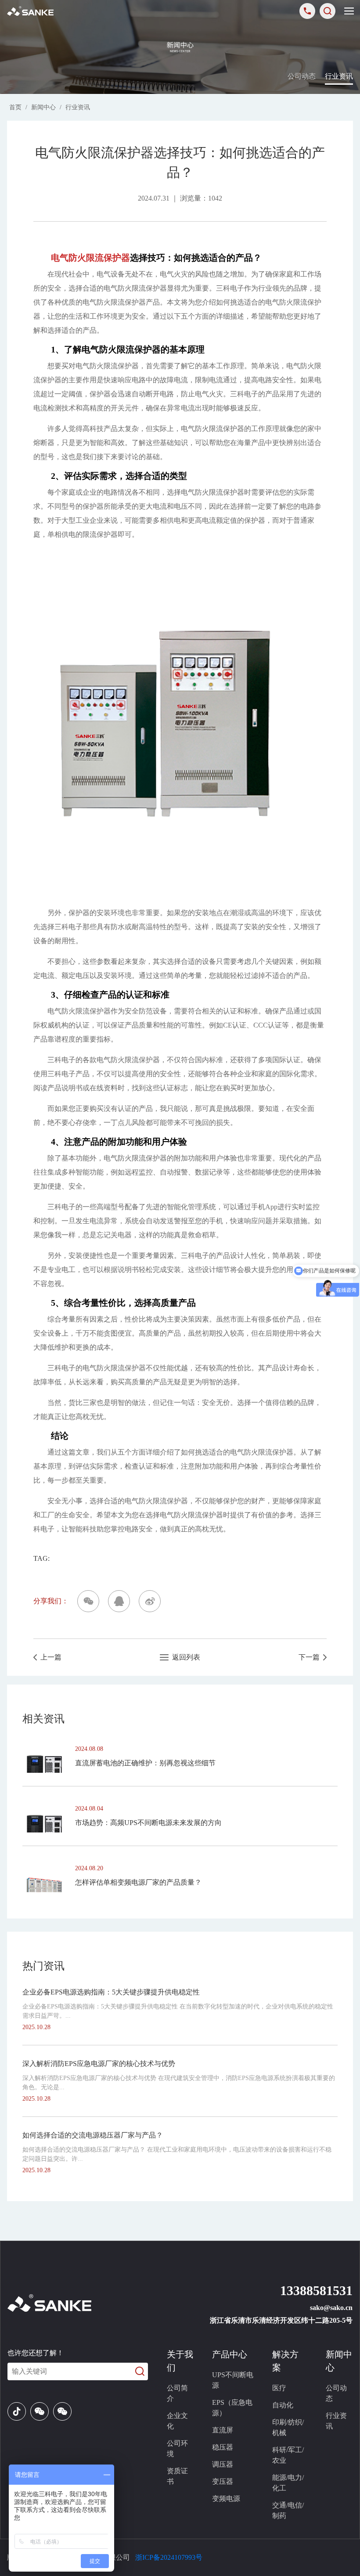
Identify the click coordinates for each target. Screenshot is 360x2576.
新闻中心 (43, 107)
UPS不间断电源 (233, 2380)
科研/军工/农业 (288, 2455)
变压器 (223, 2481)
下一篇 (311, 1657)
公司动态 (302, 76)
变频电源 (226, 2499)
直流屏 (223, 2430)
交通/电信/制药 (288, 2510)
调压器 (223, 2464)
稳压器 (223, 2447)
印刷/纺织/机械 (288, 2427)
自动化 (283, 2405)
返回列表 (184, 1657)
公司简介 (177, 2393)
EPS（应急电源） (232, 2408)
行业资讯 (339, 76)
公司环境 (177, 2448)
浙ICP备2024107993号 (169, 2557)
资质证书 (177, 2476)
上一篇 (49, 1657)
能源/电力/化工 (288, 2483)
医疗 (279, 2388)
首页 (15, 107)
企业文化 (177, 2421)
